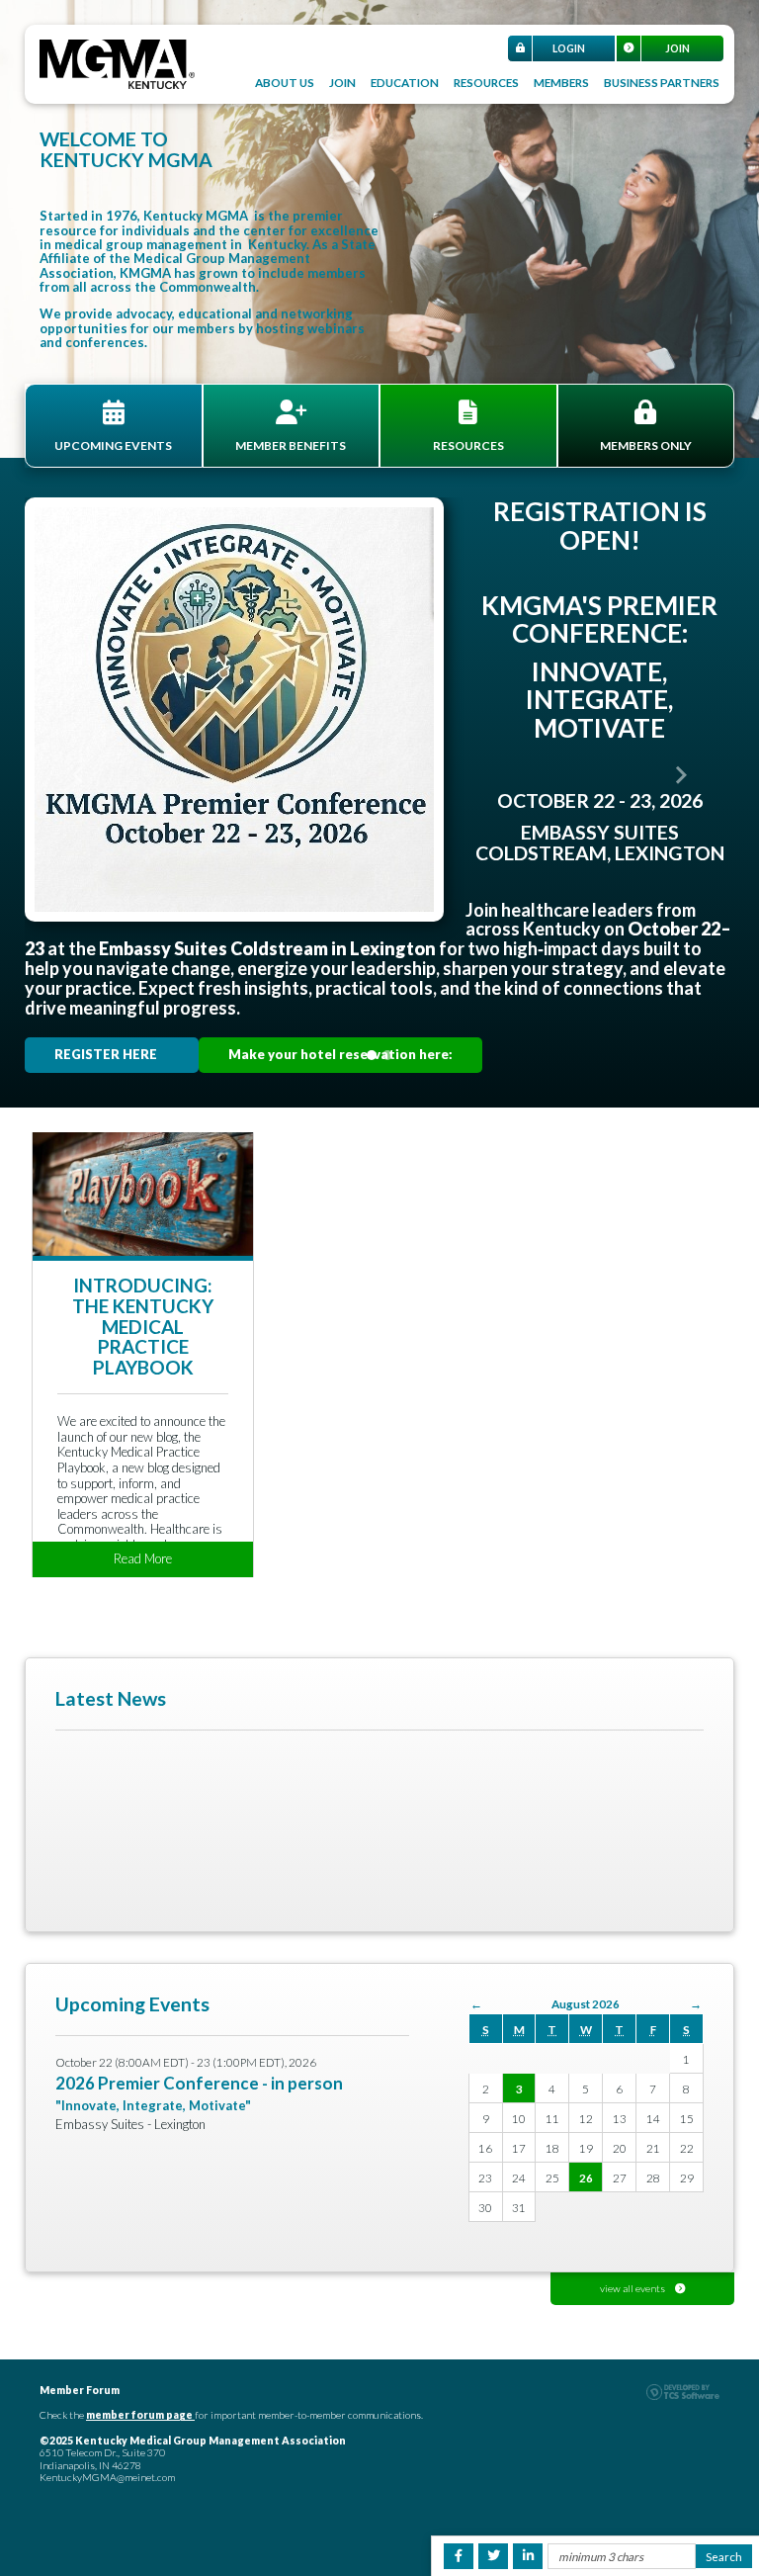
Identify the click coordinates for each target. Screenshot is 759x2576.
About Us (285, 82)
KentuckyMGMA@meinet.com (107, 2477)
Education (405, 82)
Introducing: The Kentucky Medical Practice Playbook (143, 1327)
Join (677, 48)
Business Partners (662, 82)
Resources (486, 82)
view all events (632, 2288)
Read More (143, 1558)
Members (561, 82)
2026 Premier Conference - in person (199, 2083)
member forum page (139, 2415)
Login (569, 48)
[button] (78, 775)
